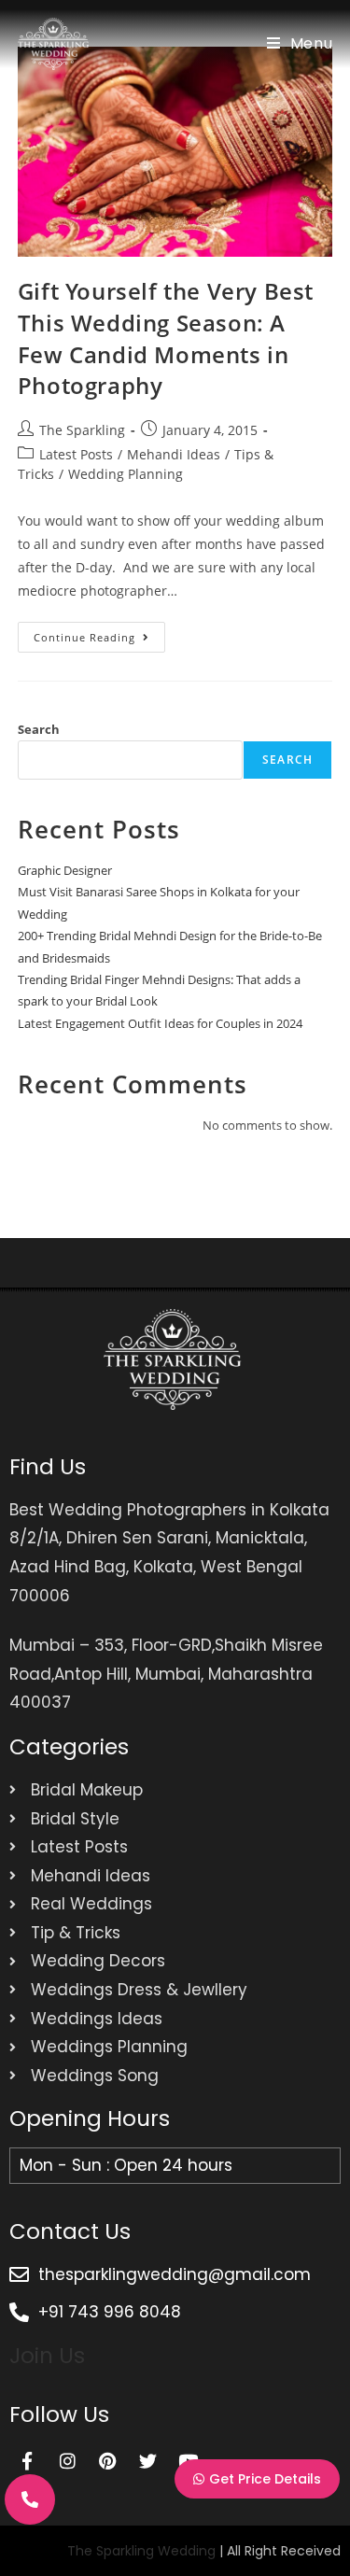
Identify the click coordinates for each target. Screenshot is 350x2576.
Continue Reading (99, 633)
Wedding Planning (126, 474)
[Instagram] (67, 2461)
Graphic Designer (65, 870)
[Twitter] (147, 2461)
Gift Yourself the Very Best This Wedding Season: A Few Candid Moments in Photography (166, 338)
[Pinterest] (107, 2461)
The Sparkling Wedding (141, 2551)
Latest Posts (76, 454)
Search (39, 729)
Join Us (47, 2356)
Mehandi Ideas (174, 454)
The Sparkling (82, 430)
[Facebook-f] (27, 2461)
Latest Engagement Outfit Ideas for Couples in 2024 (160, 1023)
